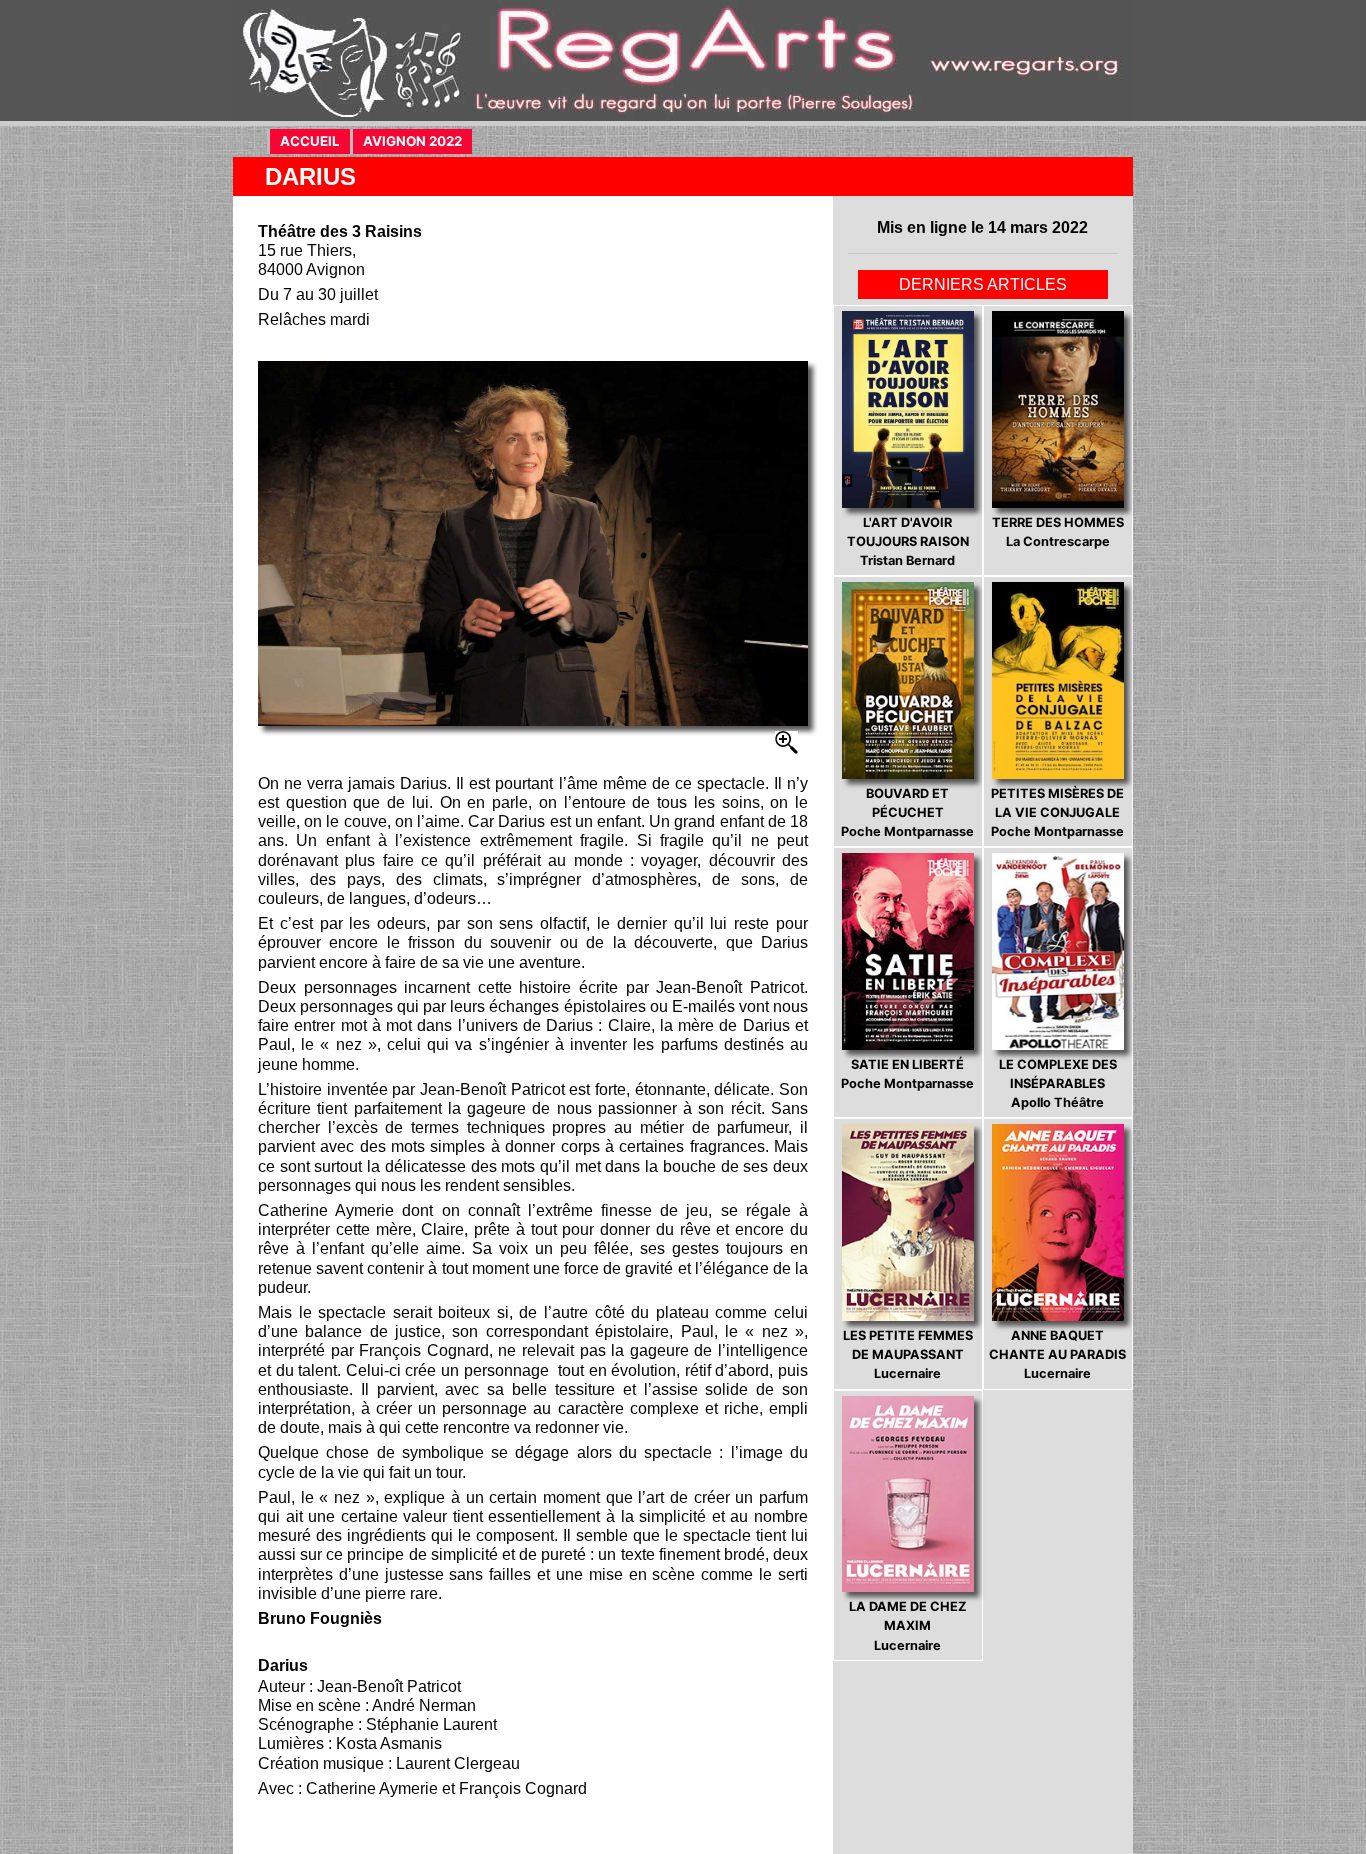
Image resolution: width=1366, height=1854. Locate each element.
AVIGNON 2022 (417, 141)
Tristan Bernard (908, 541)
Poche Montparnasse (907, 812)
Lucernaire (908, 1354)
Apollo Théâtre (1058, 1083)
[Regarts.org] (683, 60)
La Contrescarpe (1058, 532)
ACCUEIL (315, 141)
